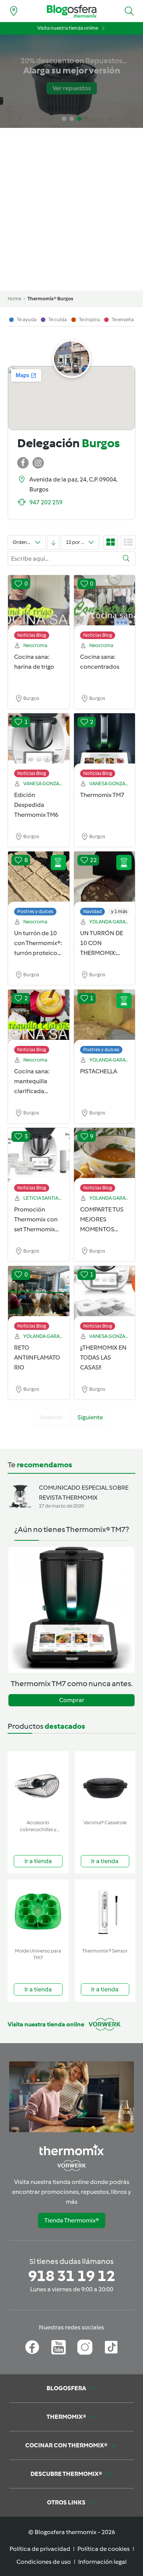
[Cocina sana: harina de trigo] (39, 603)
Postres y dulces (35, 911)
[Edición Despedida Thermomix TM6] (39, 741)
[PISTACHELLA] (105, 1018)
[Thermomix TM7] (105, 741)
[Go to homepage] (72, 11)
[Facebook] (32, 2347)
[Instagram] (85, 2347)
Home (14, 299)
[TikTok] (111, 2347)
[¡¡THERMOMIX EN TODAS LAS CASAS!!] (105, 1294)
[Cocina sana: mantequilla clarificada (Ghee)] (39, 1018)
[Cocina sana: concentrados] (105, 603)
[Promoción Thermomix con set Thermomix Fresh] (39, 1156)
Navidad (92, 911)
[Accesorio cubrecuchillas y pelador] (38, 1784)
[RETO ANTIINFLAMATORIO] (39, 1294)
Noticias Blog (32, 635)
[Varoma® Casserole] (105, 1784)
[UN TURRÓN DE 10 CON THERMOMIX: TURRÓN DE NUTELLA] (105, 880)
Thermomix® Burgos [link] (50, 299)
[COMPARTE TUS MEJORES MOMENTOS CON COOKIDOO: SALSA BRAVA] (105, 1156)
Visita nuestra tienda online (68, 28)
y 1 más (119, 911)
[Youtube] (59, 2347)
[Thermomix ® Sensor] (105, 1912)
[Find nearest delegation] (14, 11)
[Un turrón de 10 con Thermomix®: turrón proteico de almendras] (39, 880)
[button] (129, 11)
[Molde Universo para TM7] (38, 1912)
